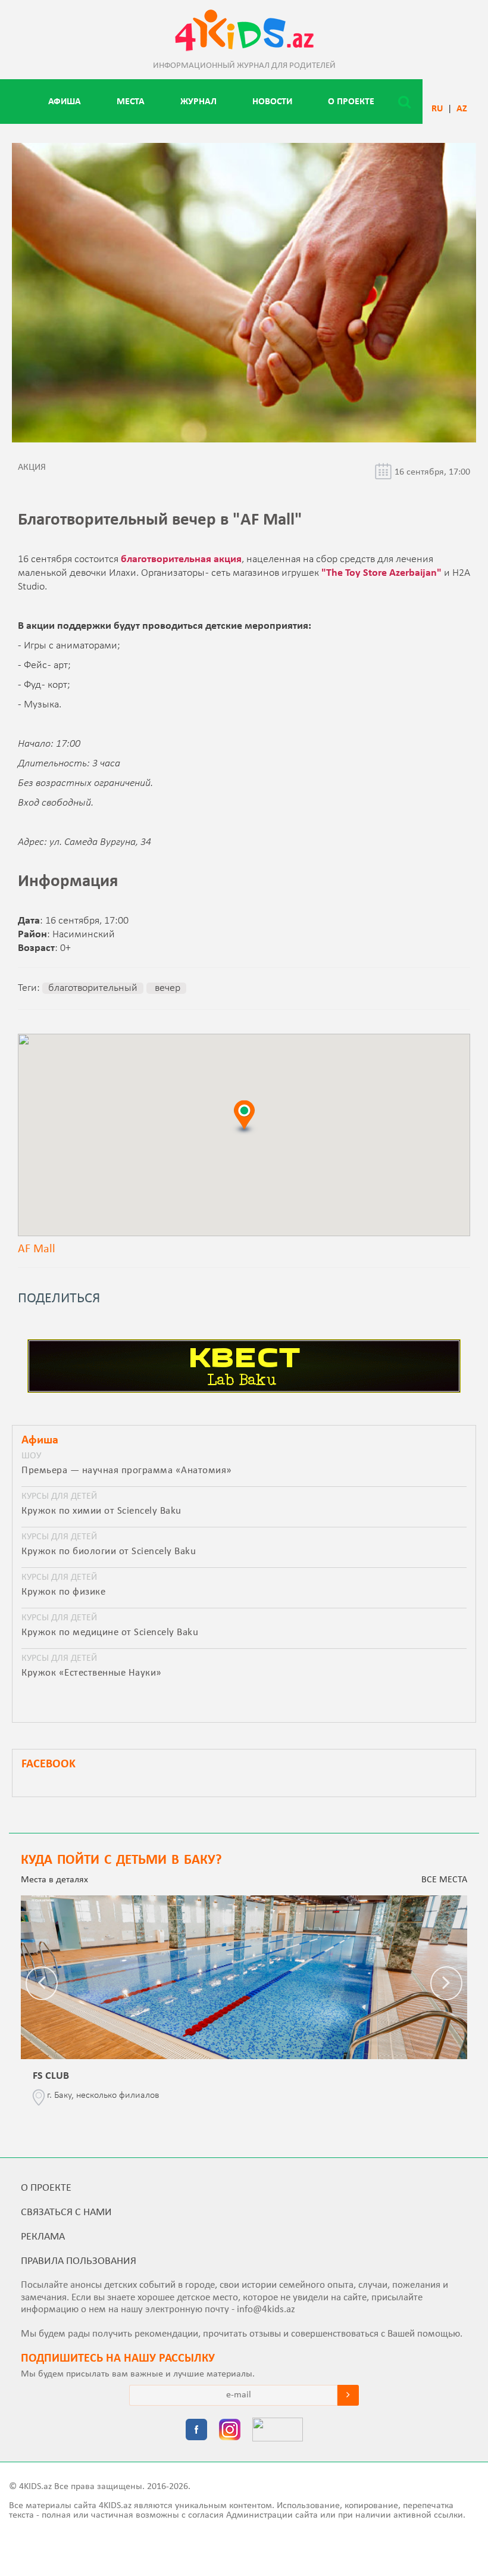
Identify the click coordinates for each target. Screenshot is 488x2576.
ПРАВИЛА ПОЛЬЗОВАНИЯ (79, 2261)
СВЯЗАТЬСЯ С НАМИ (66, 2212)
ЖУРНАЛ (198, 102)
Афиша (65, 102)
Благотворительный (93, 988)
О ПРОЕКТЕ (351, 102)
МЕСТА (131, 102)
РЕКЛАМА (43, 2237)
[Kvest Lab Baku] (244, 1390)
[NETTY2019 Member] (278, 2431)
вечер (166, 988)
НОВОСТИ (272, 102)
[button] (244, 1117)
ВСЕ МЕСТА (444, 1880)
